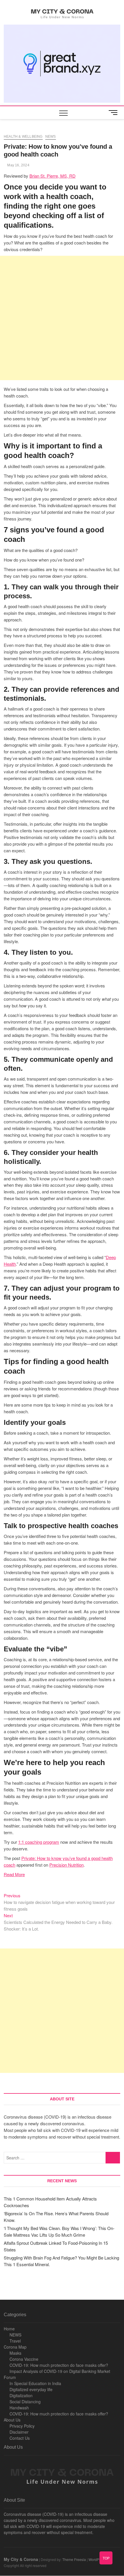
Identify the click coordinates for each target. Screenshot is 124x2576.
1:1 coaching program (39, 1842)
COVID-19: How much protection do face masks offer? (59, 2365)
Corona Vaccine (24, 2359)
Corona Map (15, 2347)
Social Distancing (25, 2402)
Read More (14, 1874)
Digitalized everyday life (31, 2389)
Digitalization (21, 2395)
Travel (15, 2341)
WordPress (97, 2559)
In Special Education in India (35, 2383)
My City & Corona (21, 2559)
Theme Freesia (74, 2559)
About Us (12, 2420)
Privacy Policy (22, 2426)
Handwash (19, 2408)
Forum (10, 2377)
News (51, 137)
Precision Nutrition (66, 1865)
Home (9, 2329)
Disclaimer (19, 2432)
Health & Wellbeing (23, 137)
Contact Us (20, 2438)
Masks (15, 2353)
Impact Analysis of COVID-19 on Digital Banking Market (60, 2371)
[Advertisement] (62, 318)
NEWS (15, 2335)
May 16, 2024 (18, 165)
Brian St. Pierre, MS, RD (52, 176)
